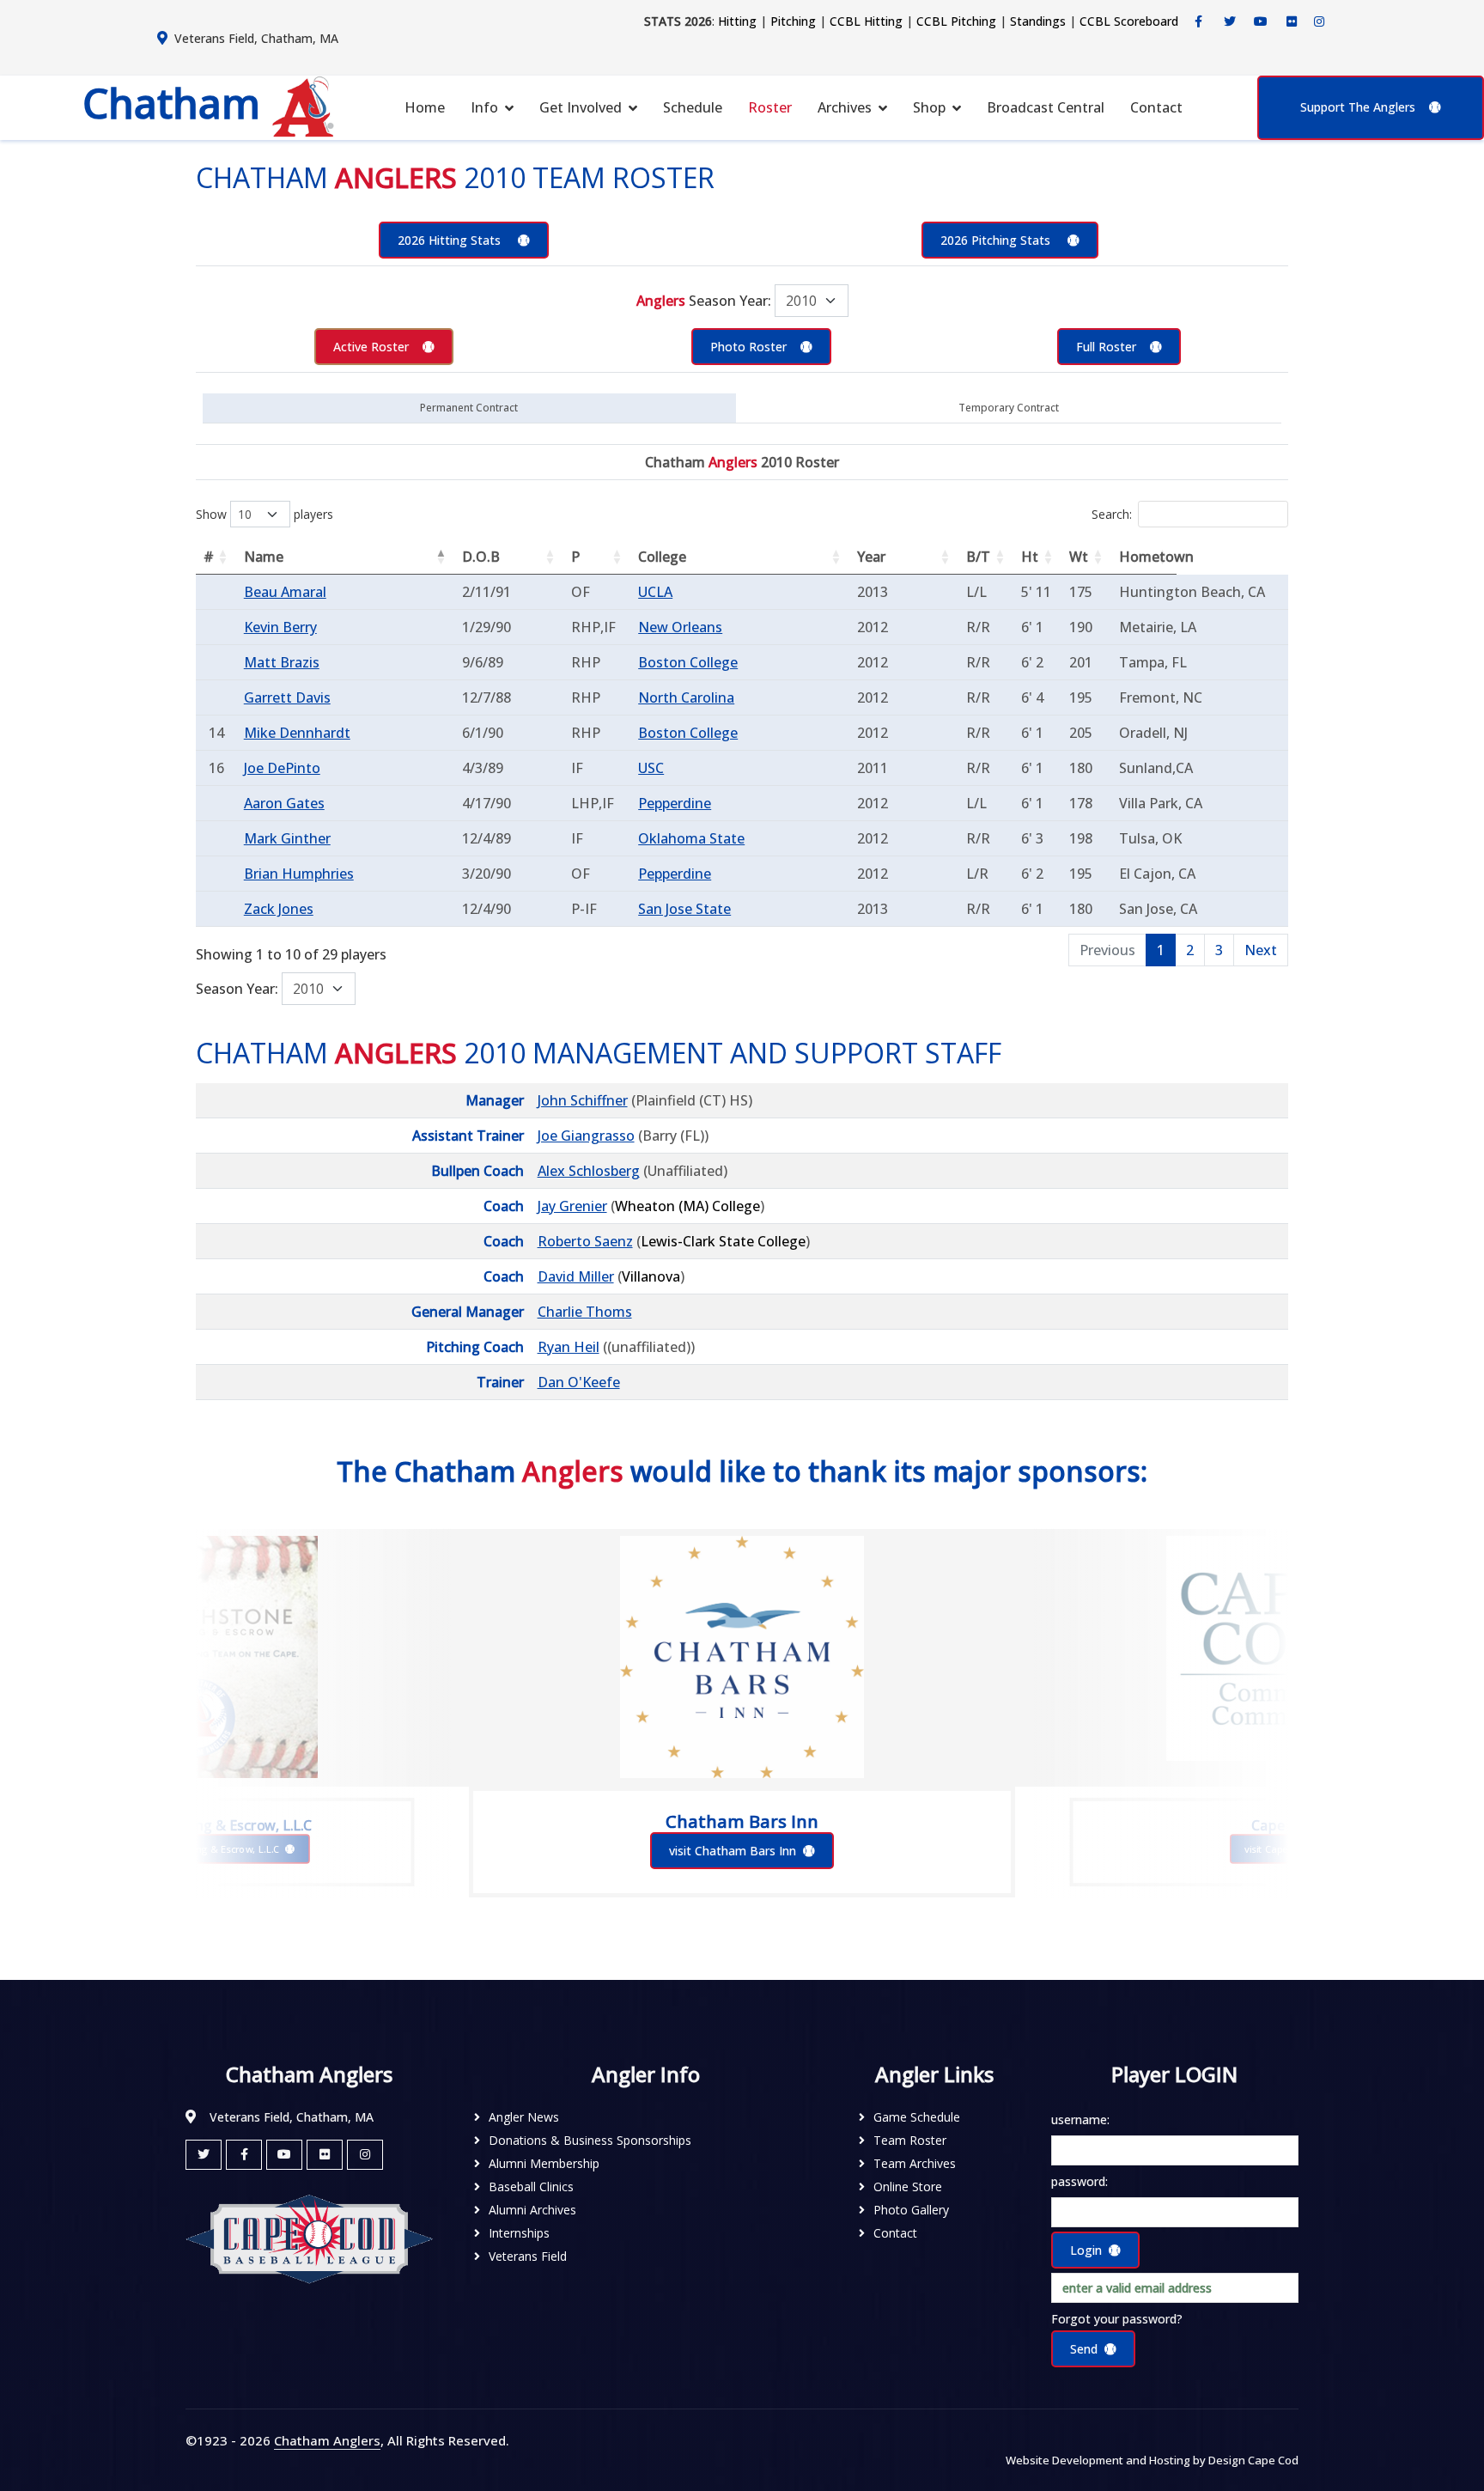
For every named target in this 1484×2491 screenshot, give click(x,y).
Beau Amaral (285, 592)
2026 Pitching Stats (997, 240)
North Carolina (686, 697)
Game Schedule (917, 2117)
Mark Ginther (287, 838)
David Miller (576, 1276)
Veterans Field (528, 2256)
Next (1261, 950)
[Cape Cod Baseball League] (309, 2238)
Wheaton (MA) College (687, 1206)
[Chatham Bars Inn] (742, 1657)
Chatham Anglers (327, 2440)
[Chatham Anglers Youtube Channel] (1261, 21)
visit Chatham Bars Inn (733, 1851)
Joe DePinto (282, 768)
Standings (1038, 21)
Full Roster (1106, 347)
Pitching (793, 21)
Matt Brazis (282, 662)
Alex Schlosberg (589, 1171)
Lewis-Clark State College (723, 1241)
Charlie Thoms (585, 1312)
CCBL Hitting (866, 21)
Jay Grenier (572, 1206)
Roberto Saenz (585, 1241)
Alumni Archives (532, 2210)
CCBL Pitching (956, 21)
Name (264, 557)
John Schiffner (583, 1100)
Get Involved (581, 107)
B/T (978, 557)
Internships (519, 2233)
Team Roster (910, 2140)
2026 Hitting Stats (451, 240)
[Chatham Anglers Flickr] (1292, 21)
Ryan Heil (569, 1347)
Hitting (737, 21)
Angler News (524, 2117)
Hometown (1148, 557)
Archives (845, 107)
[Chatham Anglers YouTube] (284, 2155)
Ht (1030, 557)
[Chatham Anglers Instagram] (1319, 21)
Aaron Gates (284, 803)
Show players (265, 514)
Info (484, 107)
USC (651, 768)
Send (1084, 2349)
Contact (1156, 107)
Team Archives (915, 2163)
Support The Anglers (1358, 107)
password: (1080, 2181)
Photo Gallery (911, 2210)
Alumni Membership (544, 2163)
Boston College (688, 662)
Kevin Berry (280, 627)
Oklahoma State (691, 838)
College (662, 557)
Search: (1112, 514)
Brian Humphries (299, 874)
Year (871, 557)
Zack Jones (279, 909)
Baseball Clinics (531, 2186)
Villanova (651, 1276)
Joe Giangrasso (586, 1136)
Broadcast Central (1046, 107)
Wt (1079, 557)
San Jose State (684, 909)
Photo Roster (748, 347)
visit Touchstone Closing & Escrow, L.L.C (189, 1849)
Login (1086, 2250)
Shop (929, 107)
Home (425, 107)
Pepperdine (675, 803)
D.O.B (481, 557)
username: (1080, 2119)
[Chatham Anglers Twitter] (1230, 21)
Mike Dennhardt (297, 733)
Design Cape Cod (1253, 2460)
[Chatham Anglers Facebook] (1199, 21)
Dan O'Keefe (579, 1382)
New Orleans (680, 627)
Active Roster (371, 347)
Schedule (693, 107)
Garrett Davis (287, 697)
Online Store (908, 2186)
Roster (770, 107)
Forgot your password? (1117, 2319)
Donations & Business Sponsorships (590, 2140)
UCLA (655, 592)
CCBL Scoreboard (1129, 21)
